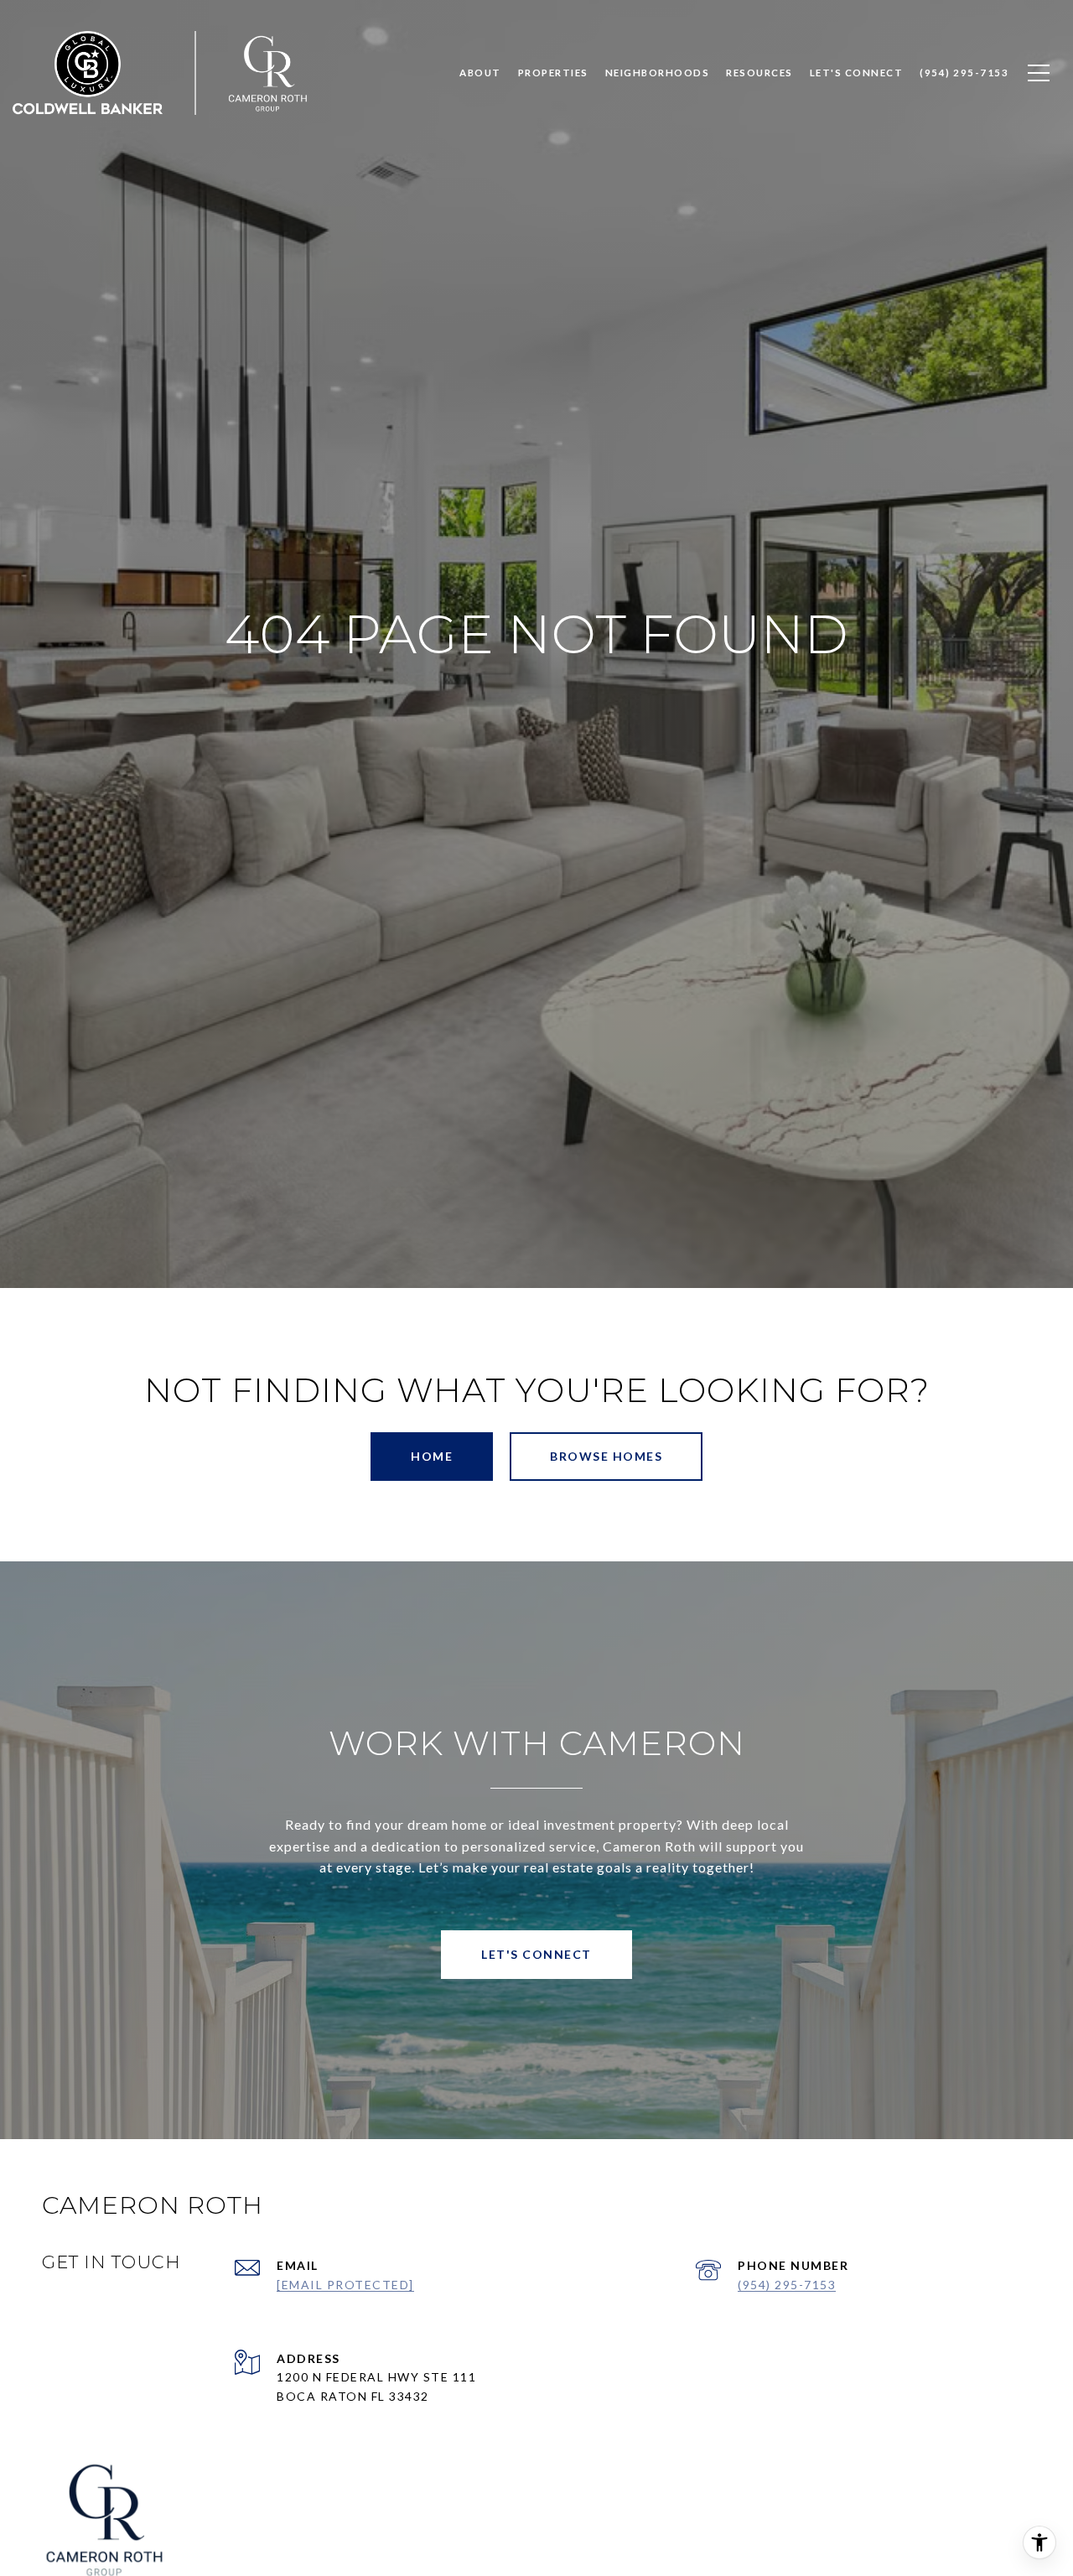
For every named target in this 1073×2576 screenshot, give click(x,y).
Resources (759, 73)
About (480, 73)
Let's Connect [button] (536, 1954)
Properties (553, 73)
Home (432, 1456)
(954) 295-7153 (787, 2285)
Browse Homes (606, 1456)
